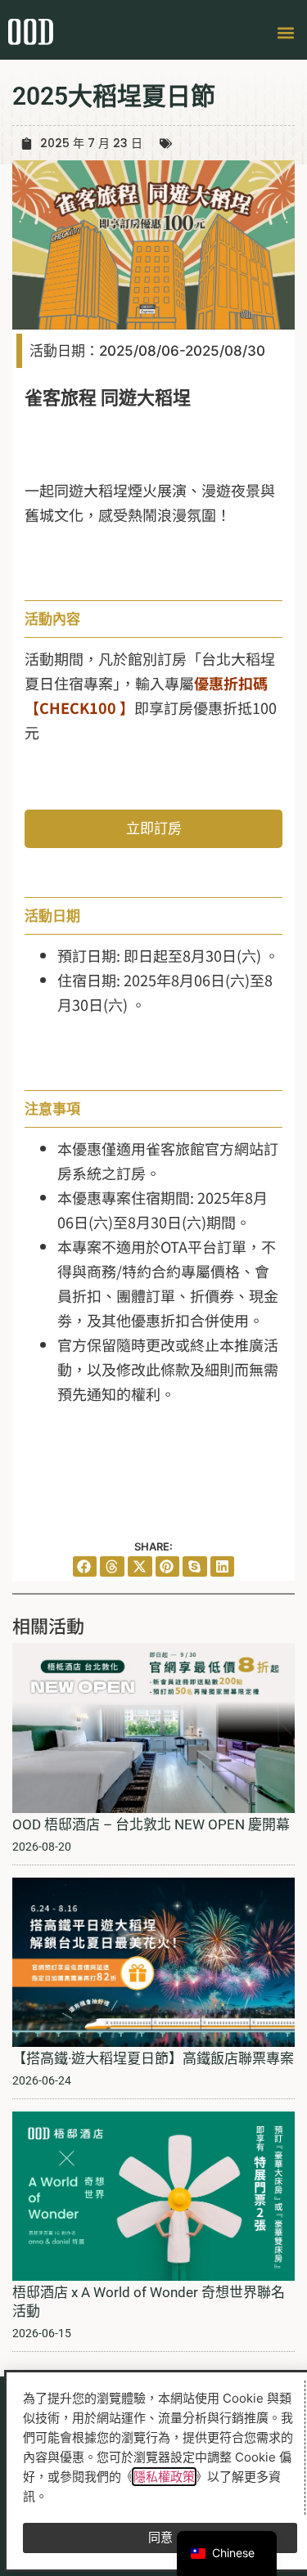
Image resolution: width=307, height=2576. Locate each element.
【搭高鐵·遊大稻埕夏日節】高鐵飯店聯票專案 (153, 2058)
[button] (285, 32)
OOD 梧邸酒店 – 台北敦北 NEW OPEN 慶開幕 (151, 1824)
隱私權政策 (164, 2477)
